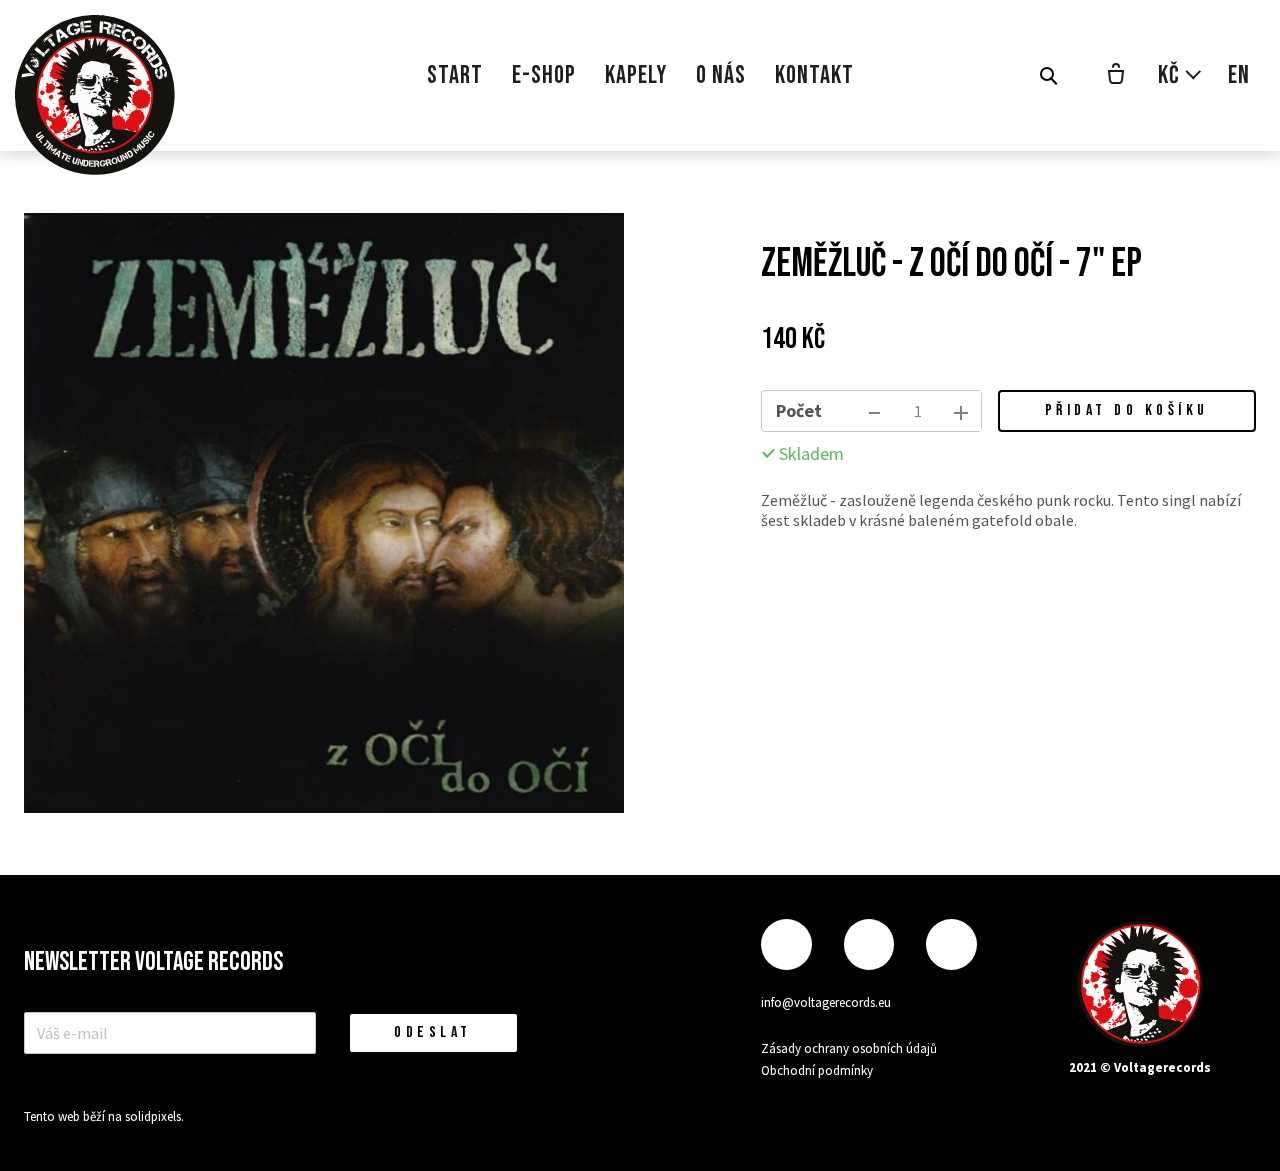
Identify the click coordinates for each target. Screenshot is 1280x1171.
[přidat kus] (961, 411)
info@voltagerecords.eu (826, 1002)
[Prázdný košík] (1116, 76)
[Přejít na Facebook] (786, 944)
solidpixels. (154, 1116)
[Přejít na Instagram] (869, 944)
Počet (799, 410)
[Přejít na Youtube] (951, 944)
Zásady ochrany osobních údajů (849, 1048)
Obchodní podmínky (817, 1070)
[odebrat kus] (875, 411)
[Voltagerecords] (95, 95)
